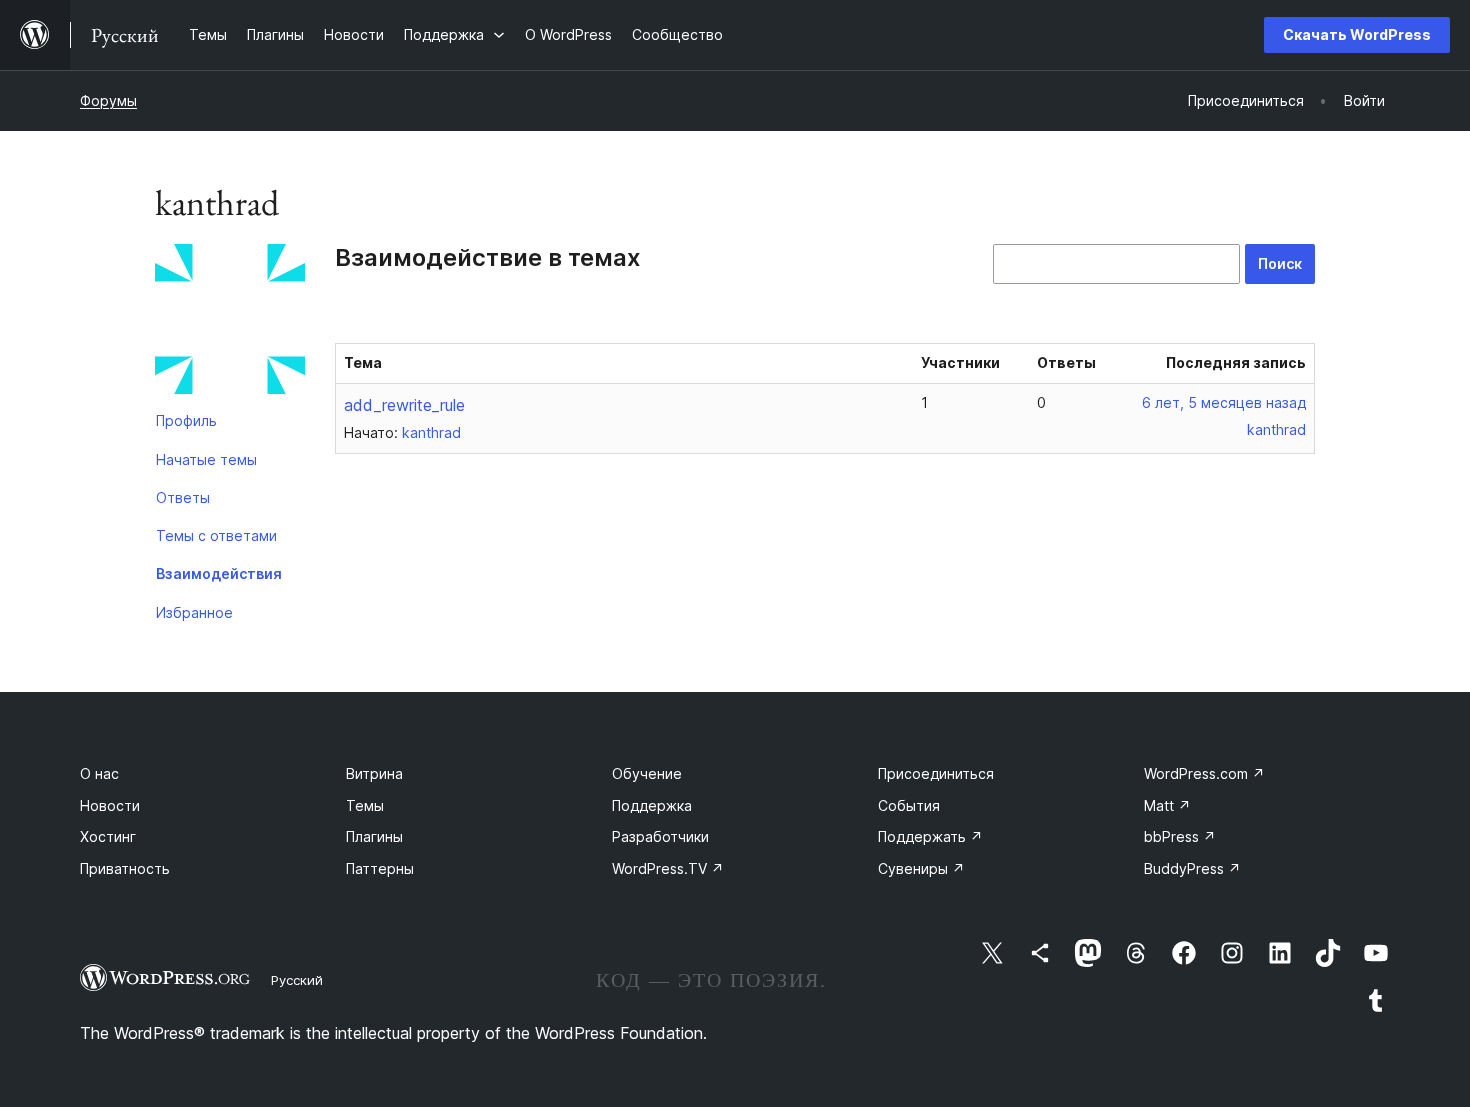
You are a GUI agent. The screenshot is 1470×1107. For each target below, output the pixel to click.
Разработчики (660, 836)
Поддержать (930, 836)
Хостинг (108, 836)
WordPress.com (1204, 773)
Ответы (183, 497)
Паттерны (380, 868)
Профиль (186, 420)
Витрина (374, 773)
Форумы (108, 100)
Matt (1167, 805)
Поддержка (652, 805)
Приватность (125, 868)
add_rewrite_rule (404, 405)
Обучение (647, 773)
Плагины (374, 836)
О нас (99, 773)
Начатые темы (206, 459)
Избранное (194, 612)
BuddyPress (1192, 868)
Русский (297, 980)
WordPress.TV (668, 868)
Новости (110, 805)
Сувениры (921, 868)
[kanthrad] (230, 323)
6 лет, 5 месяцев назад (1224, 402)
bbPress (1180, 836)
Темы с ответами (216, 535)
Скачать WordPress (1357, 34)
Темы (365, 805)
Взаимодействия (219, 573)
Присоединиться (936, 773)
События (909, 805)
